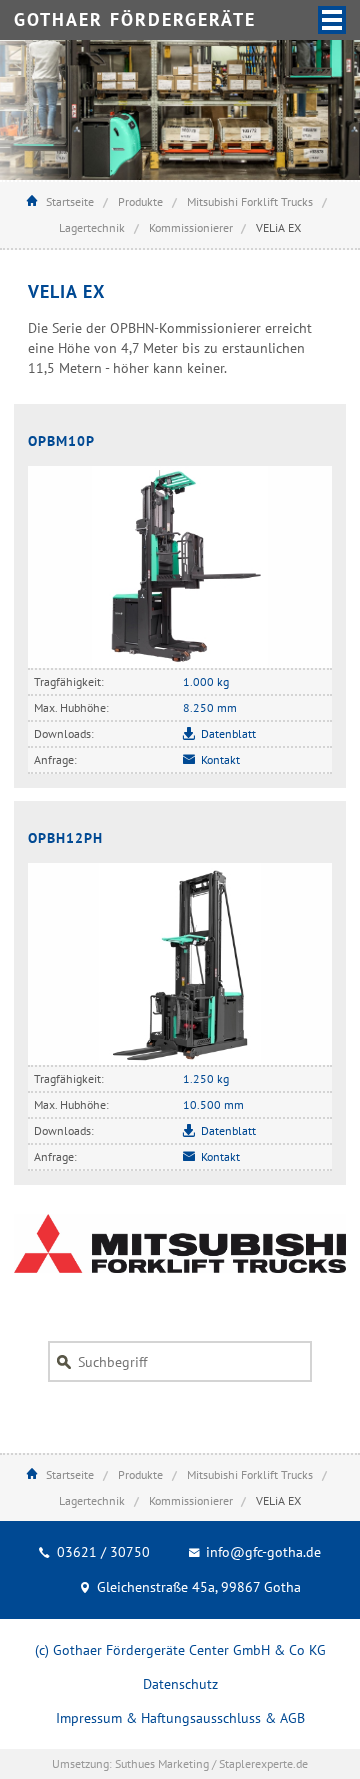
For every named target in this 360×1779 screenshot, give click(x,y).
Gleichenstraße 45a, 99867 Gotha (197, 1587)
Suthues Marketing (162, 1763)
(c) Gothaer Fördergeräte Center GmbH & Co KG (180, 1650)
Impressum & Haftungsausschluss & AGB (180, 1718)
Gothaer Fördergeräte (135, 19)
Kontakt (220, 759)
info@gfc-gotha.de (261, 1552)
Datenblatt (228, 733)
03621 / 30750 (101, 1552)
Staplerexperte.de (263, 1763)
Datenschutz (180, 1684)
